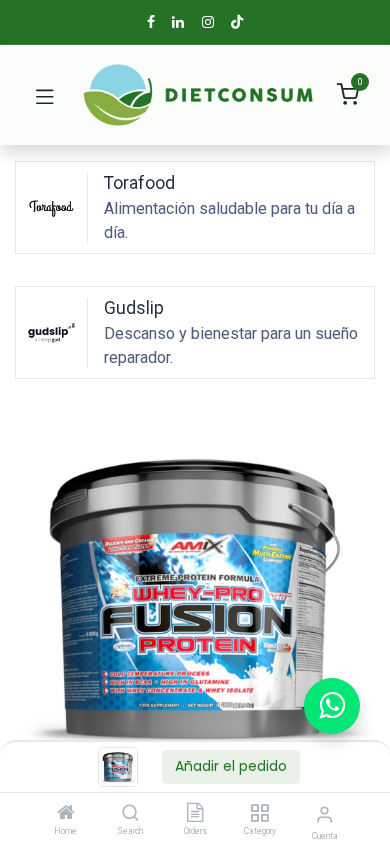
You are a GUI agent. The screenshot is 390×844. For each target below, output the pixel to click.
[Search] (130, 814)
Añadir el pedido (231, 766)
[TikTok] (237, 22)
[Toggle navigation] (45, 95)
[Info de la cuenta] (324, 814)
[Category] (259, 814)
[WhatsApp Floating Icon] (332, 706)
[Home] (66, 814)
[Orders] (195, 814)
